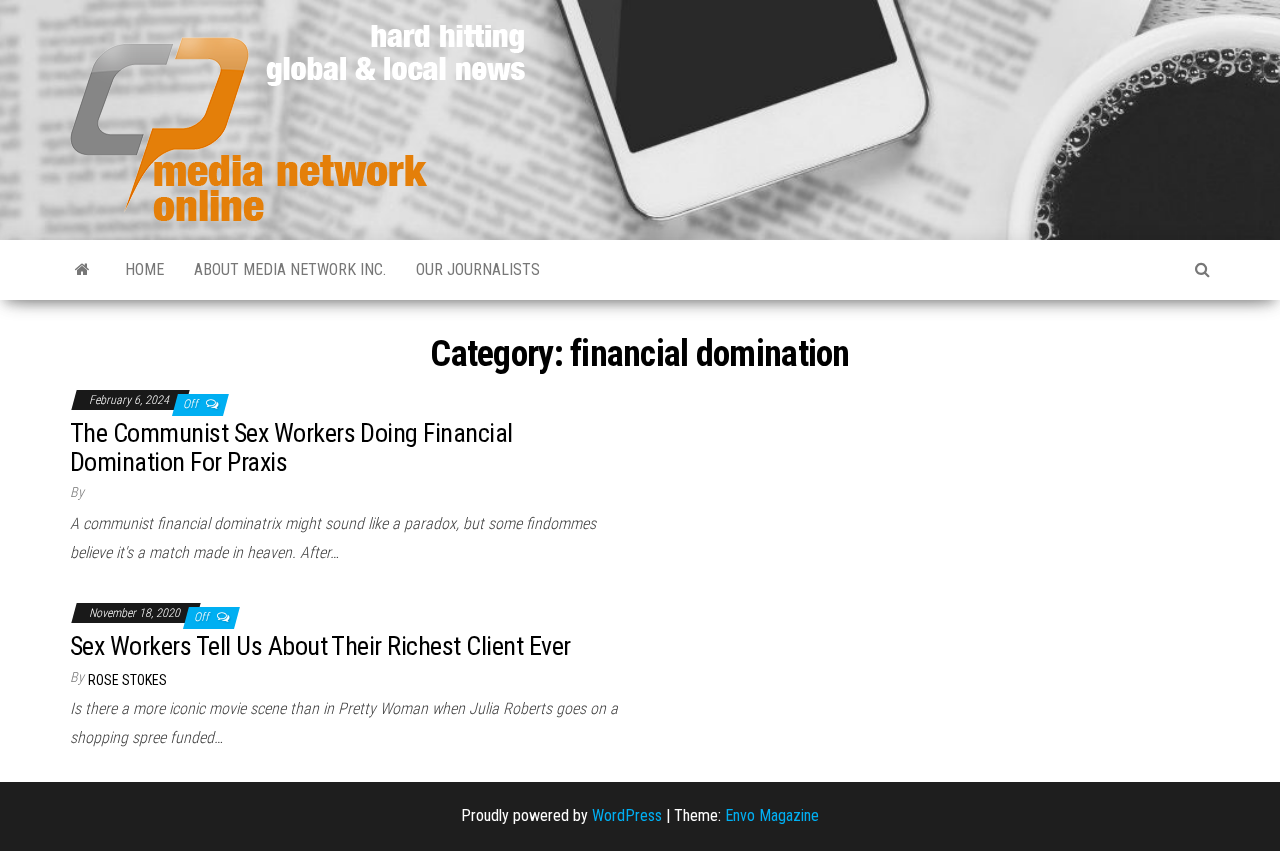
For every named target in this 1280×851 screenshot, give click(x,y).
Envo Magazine (772, 815)
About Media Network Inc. (290, 269)
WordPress (627, 815)
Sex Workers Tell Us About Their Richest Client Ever (320, 646)
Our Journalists (478, 269)
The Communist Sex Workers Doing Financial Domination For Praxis (291, 447)
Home (144, 269)
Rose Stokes (127, 680)
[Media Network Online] (82, 270)
